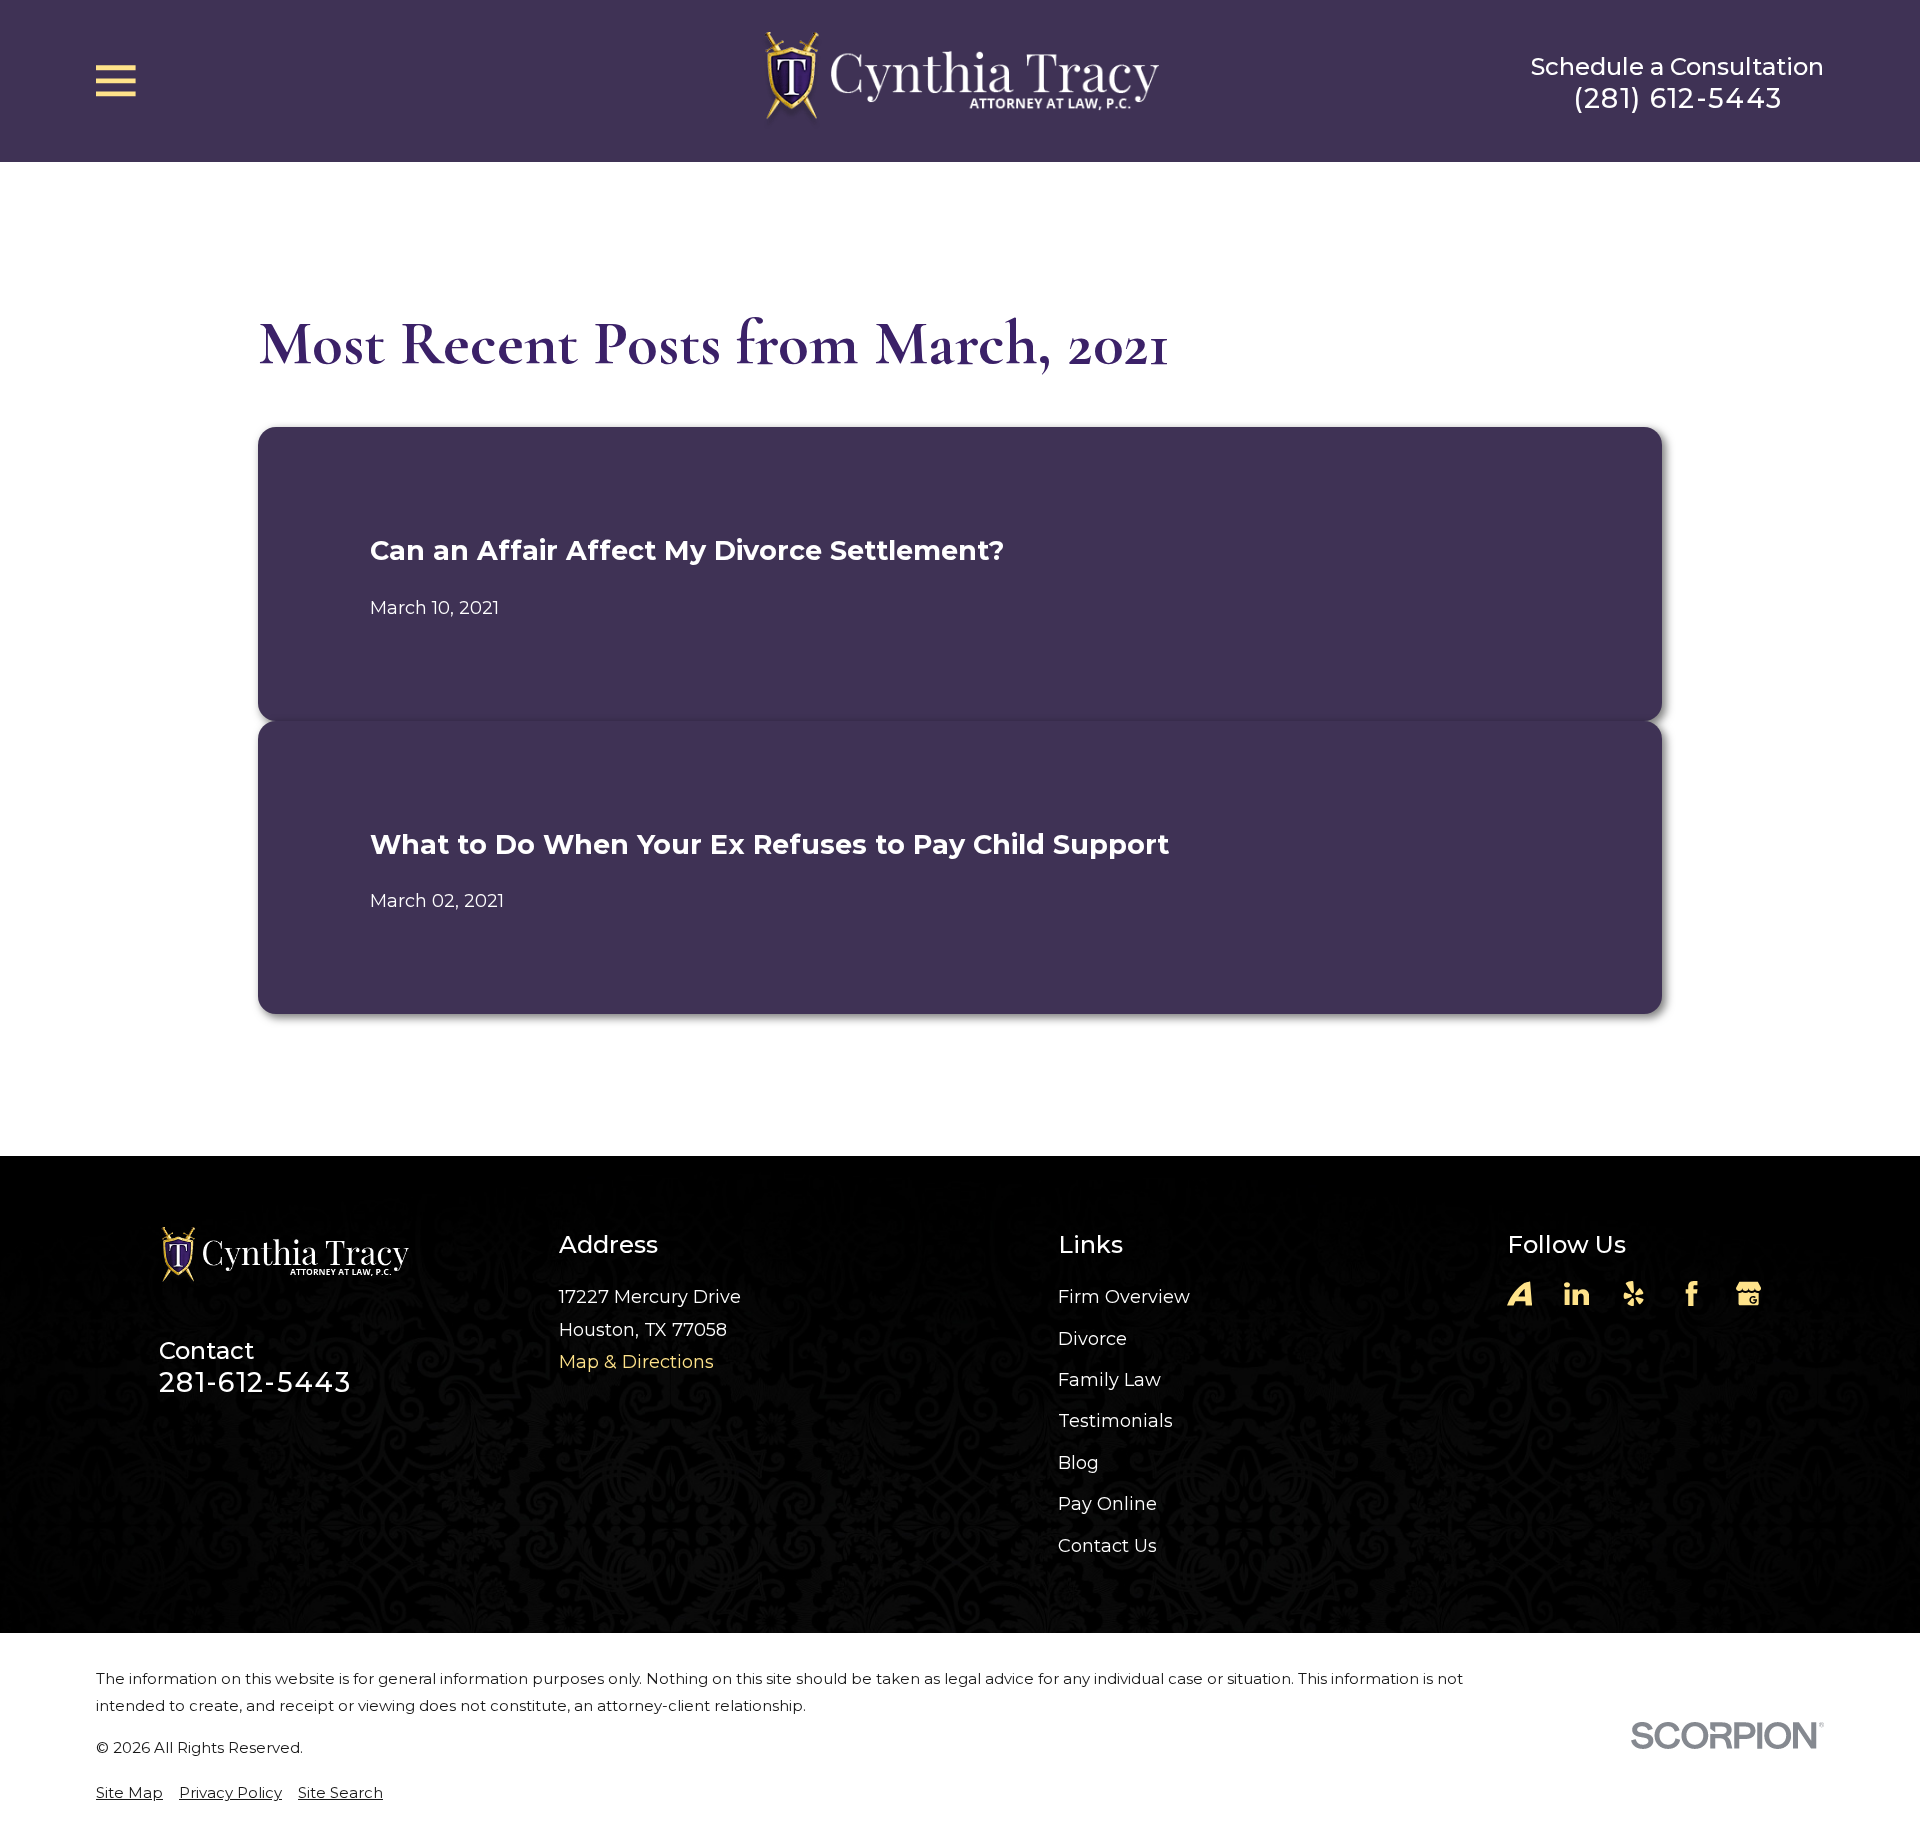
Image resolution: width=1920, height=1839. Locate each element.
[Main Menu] (116, 81)
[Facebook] (1691, 1293)
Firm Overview (1124, 1297)
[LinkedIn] (1576, 1293)
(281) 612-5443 (1678, 98)
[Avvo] (1519, 1293)
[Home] (960, 80)
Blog (1078, 1463)
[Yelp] (1633, 1293)
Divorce (1092, 1339)
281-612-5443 (255, 1382)
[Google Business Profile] (1748, 1293)
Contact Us (1107, 1546)
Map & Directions (636, 1362)
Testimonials (1115, 1421)
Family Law (1109, 1380)
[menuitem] (129, 1792)
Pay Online (1107, 1504)
